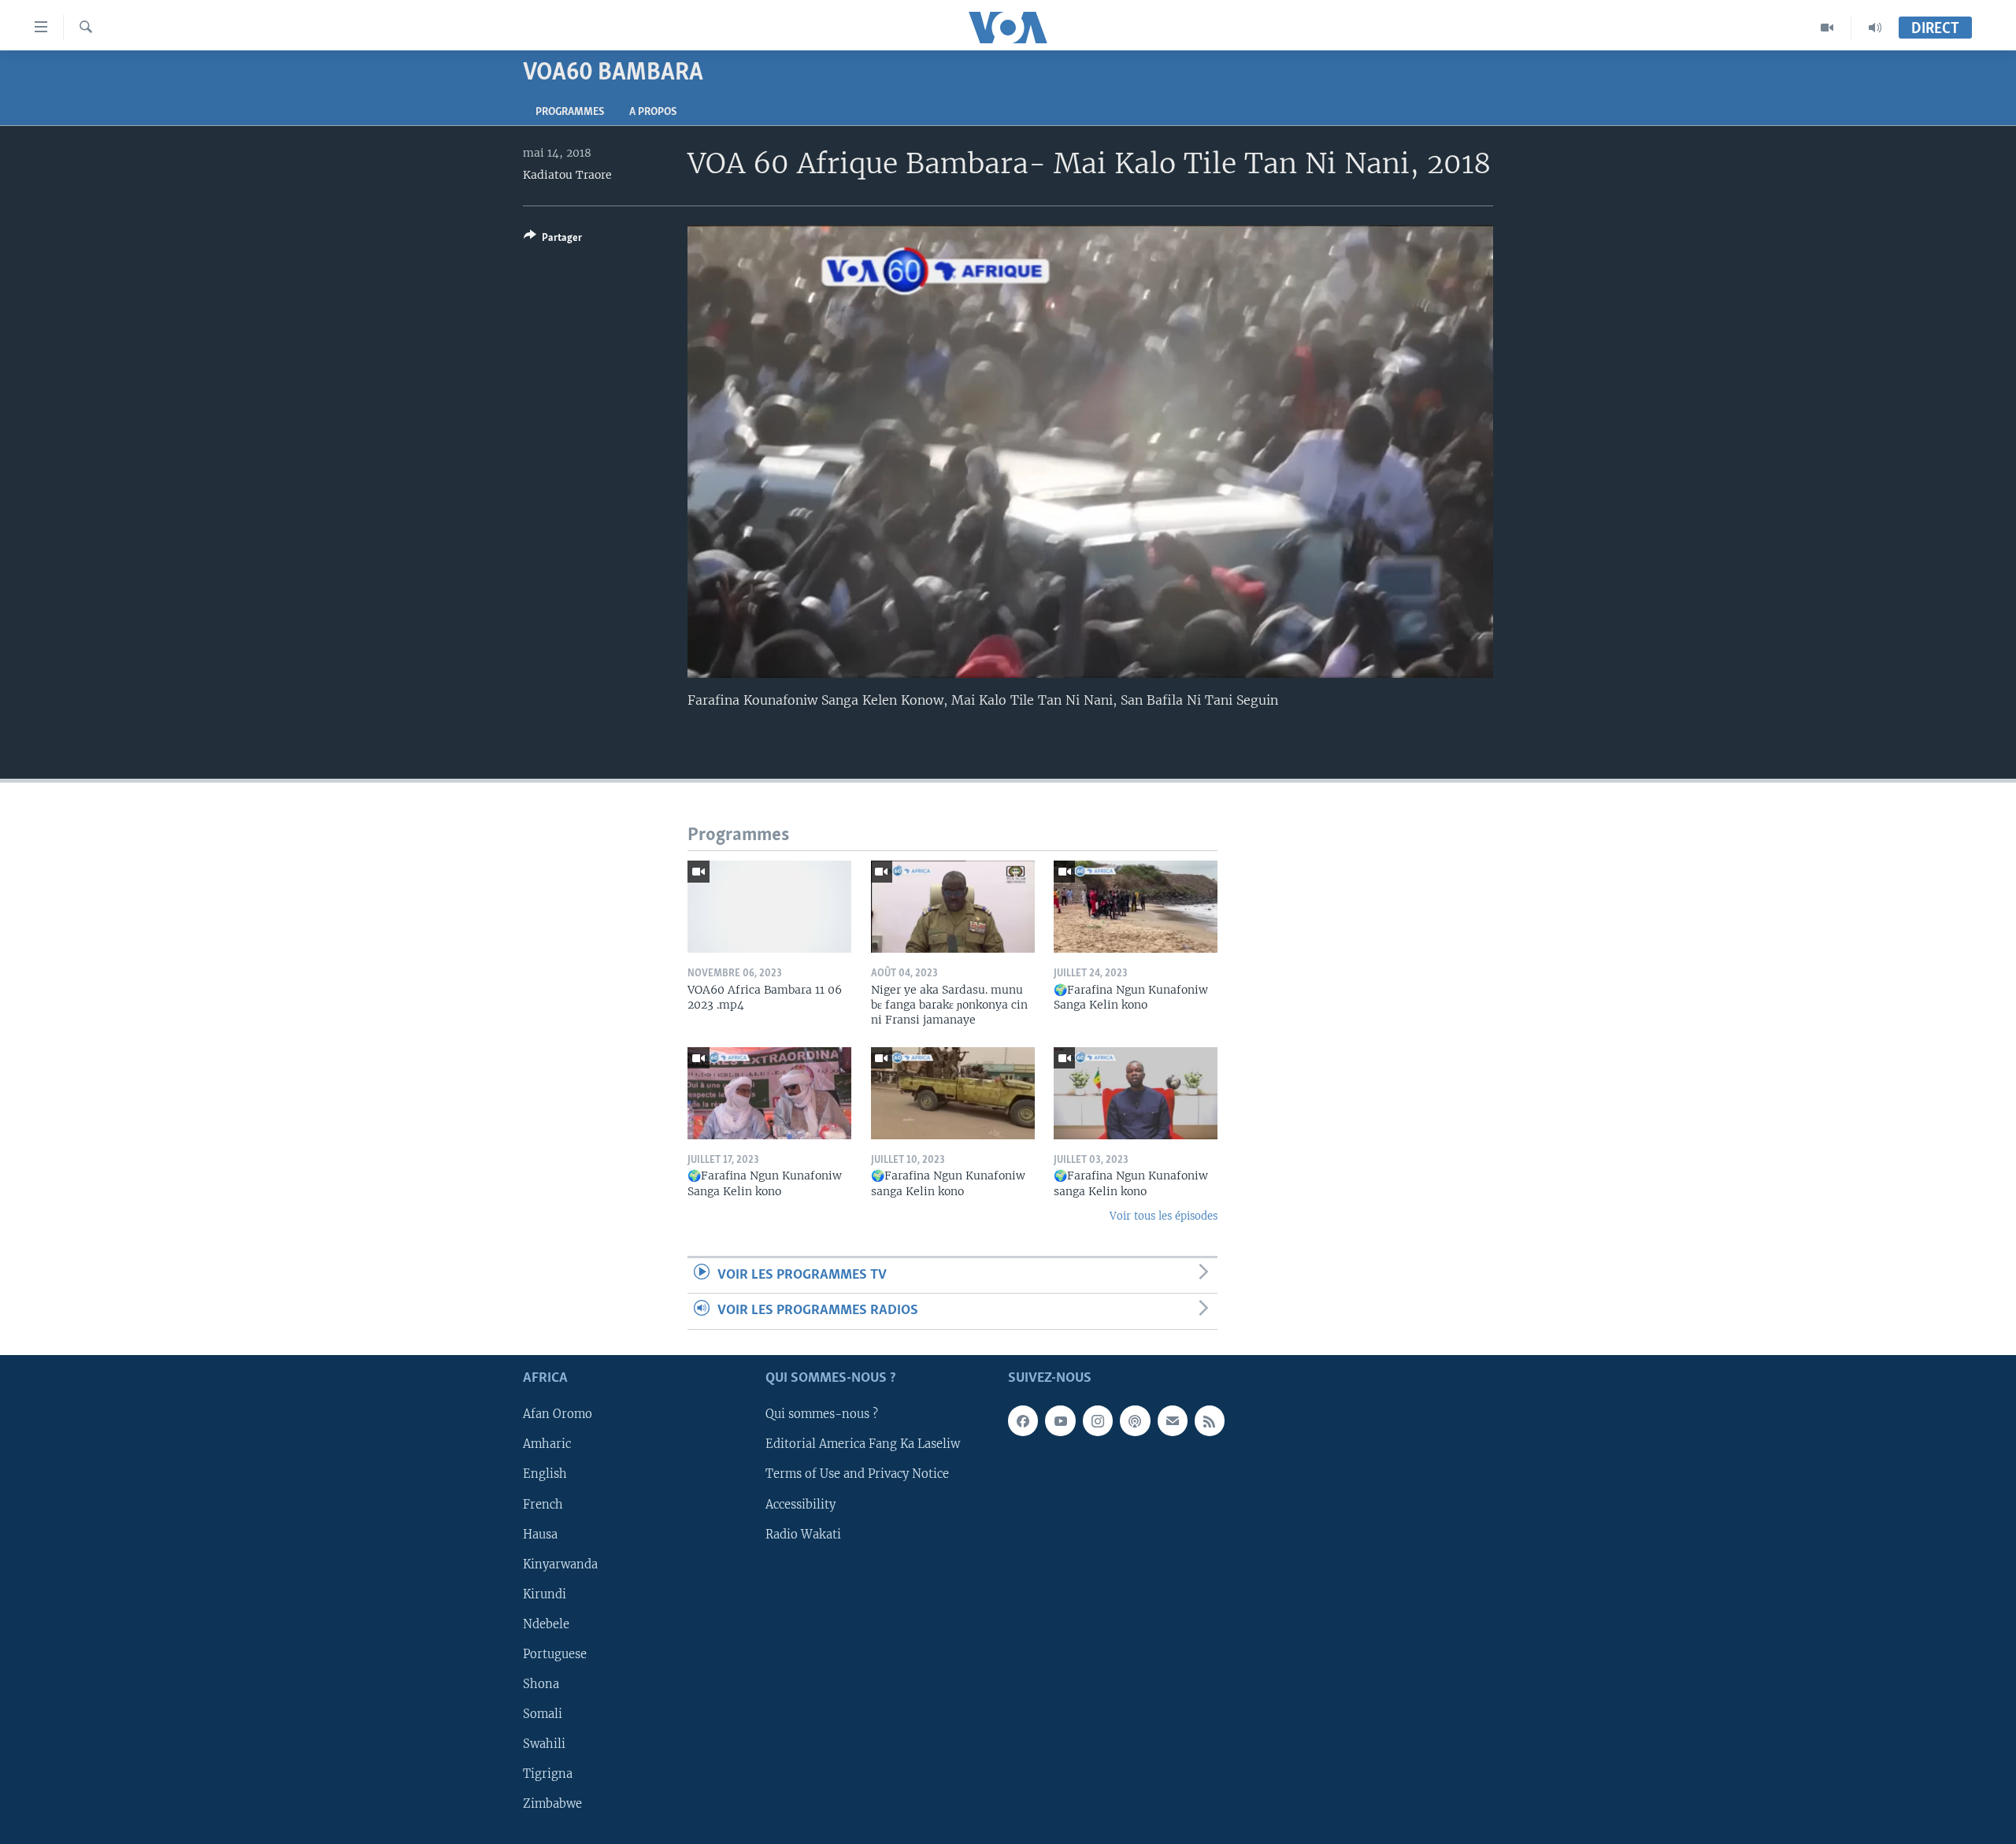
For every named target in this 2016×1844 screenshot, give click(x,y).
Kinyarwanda (560, 1564)
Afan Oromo (558, 1414)
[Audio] (1875, 28)
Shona (541, 1683)
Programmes (570, 112)
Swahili (544, 1743)
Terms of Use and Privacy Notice (857, 1474)
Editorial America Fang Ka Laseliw (863, 1444)
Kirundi (545, 1594)
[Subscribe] (1173, 1420)
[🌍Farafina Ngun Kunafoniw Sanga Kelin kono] (1136, 907)
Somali (543, 1713)
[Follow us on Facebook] (1023, 1420)
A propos (653, 112)
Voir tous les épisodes (1164, 1216)
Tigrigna (548, 1773)
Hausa (540, 1534)
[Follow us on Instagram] (1098, 1420)
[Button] (553, 240)
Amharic (547, 1444)
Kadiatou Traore (567, 175)
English (545, 1474)
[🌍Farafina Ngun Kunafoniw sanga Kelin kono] (953, 1093)
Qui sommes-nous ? (822, 1414)
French (543, 1504)
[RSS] (1210, 1420)
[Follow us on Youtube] (1060, 1420)
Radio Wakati (803, 1534)
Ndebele (546, 1624)
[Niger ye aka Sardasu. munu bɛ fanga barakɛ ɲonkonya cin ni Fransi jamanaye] (953, 907)
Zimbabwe (552, 1804)
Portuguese (555, 1653)
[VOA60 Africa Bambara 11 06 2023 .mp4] (769, 907)
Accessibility (800, 1504)
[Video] (1827, 28)
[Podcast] (1135, 1420)
